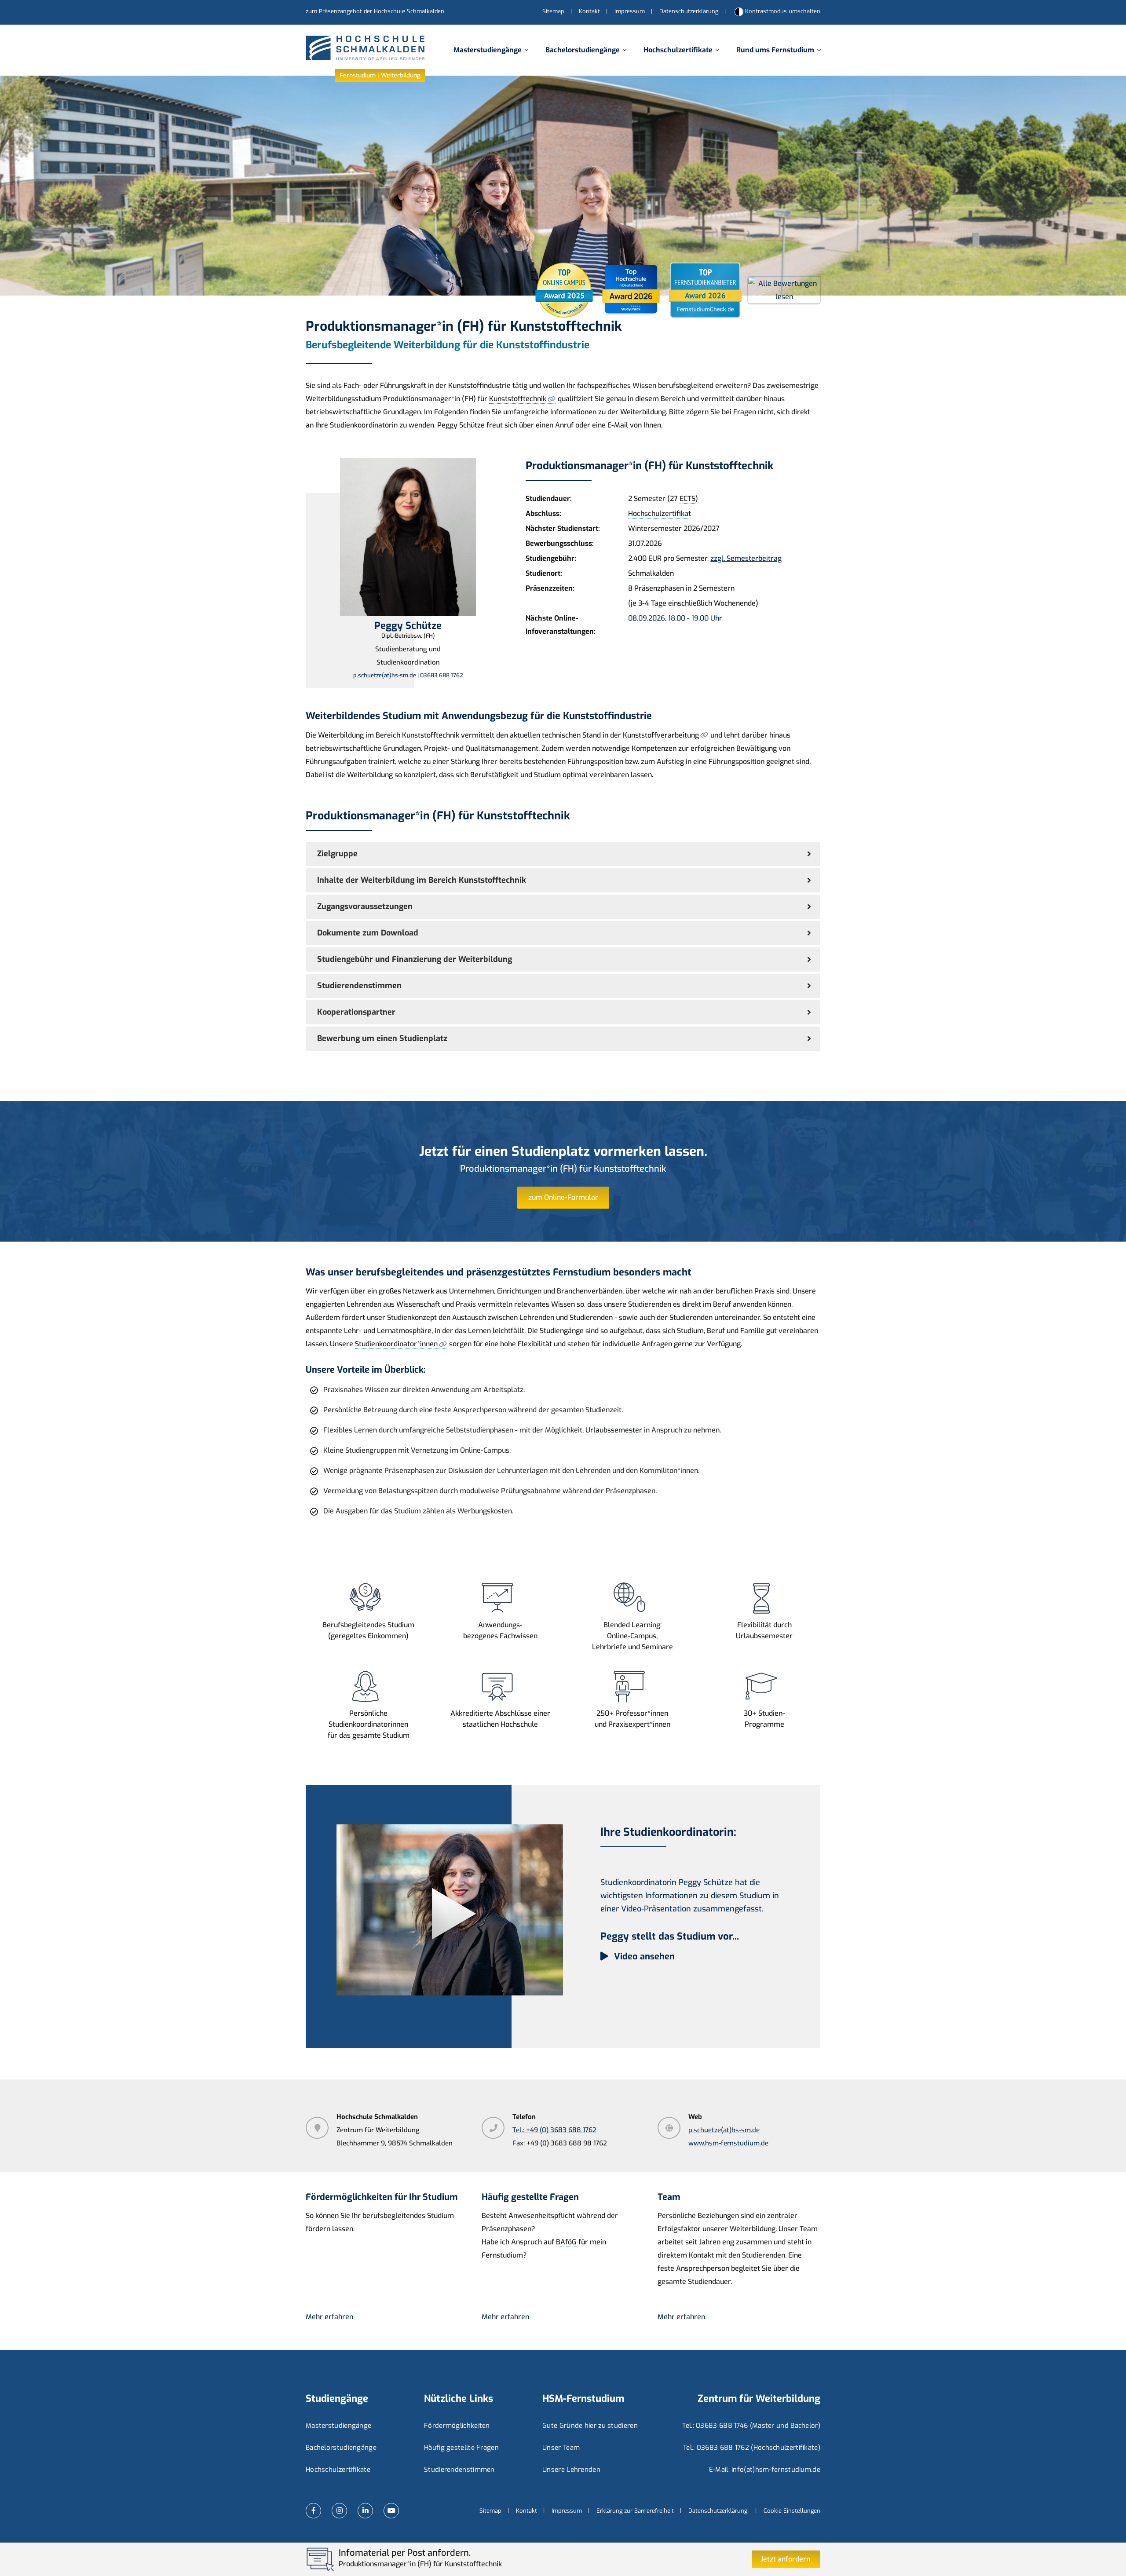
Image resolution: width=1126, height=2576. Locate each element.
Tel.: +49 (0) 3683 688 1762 (554, 2130)
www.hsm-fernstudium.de (728, 2143)
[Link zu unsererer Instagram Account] (339, 2511)
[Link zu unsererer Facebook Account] (313, 2511)
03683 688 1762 (442, 675)
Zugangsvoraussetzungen (365, 906)
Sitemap (553, 11)
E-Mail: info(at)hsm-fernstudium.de (765, 2470)
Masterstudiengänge (488, 50)
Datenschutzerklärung (689, 11)
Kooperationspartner (356, 1012)
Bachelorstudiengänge (583, 50)
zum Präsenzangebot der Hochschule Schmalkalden (375, 11)
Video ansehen (643, 1957)
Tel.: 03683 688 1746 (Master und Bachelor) (751, 2426)
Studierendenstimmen (359, 986)
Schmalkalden (651, 573)
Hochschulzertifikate (678, 50)
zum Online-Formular (563, 1197)
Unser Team (561, 2448)
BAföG (566, 2242)
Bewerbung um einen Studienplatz (382, 1038)
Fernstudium (502, 2255)
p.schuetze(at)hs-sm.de (385, 675)
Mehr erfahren (329, 2317)
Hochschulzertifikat (660, 513)
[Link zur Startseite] (365, 50)
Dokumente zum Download (368, 933)
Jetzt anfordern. (786, 2559)
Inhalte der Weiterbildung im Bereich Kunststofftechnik (422, 880)
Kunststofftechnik (518, 399)
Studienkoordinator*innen (396, 1344)
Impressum (630, 11)
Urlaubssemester (614, 1430)
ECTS (687, 499)
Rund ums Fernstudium (775, 50)
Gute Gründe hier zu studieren (590, 2426)
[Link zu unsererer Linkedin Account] (365, 2511)
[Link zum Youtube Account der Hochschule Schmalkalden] (391, 2511)
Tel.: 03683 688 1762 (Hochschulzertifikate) (752, 2448)
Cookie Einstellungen (792, 2511)
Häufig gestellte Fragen (461, 2448)
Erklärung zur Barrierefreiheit (635, 2511)
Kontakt (589, 11)
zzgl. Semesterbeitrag (746, 558)
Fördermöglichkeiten (457, 2426)
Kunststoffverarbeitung (661, 735)
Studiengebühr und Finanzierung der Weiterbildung (415, 959)
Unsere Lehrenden (571, 2470)
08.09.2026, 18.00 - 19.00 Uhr (675, 618)
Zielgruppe (337, 854)
